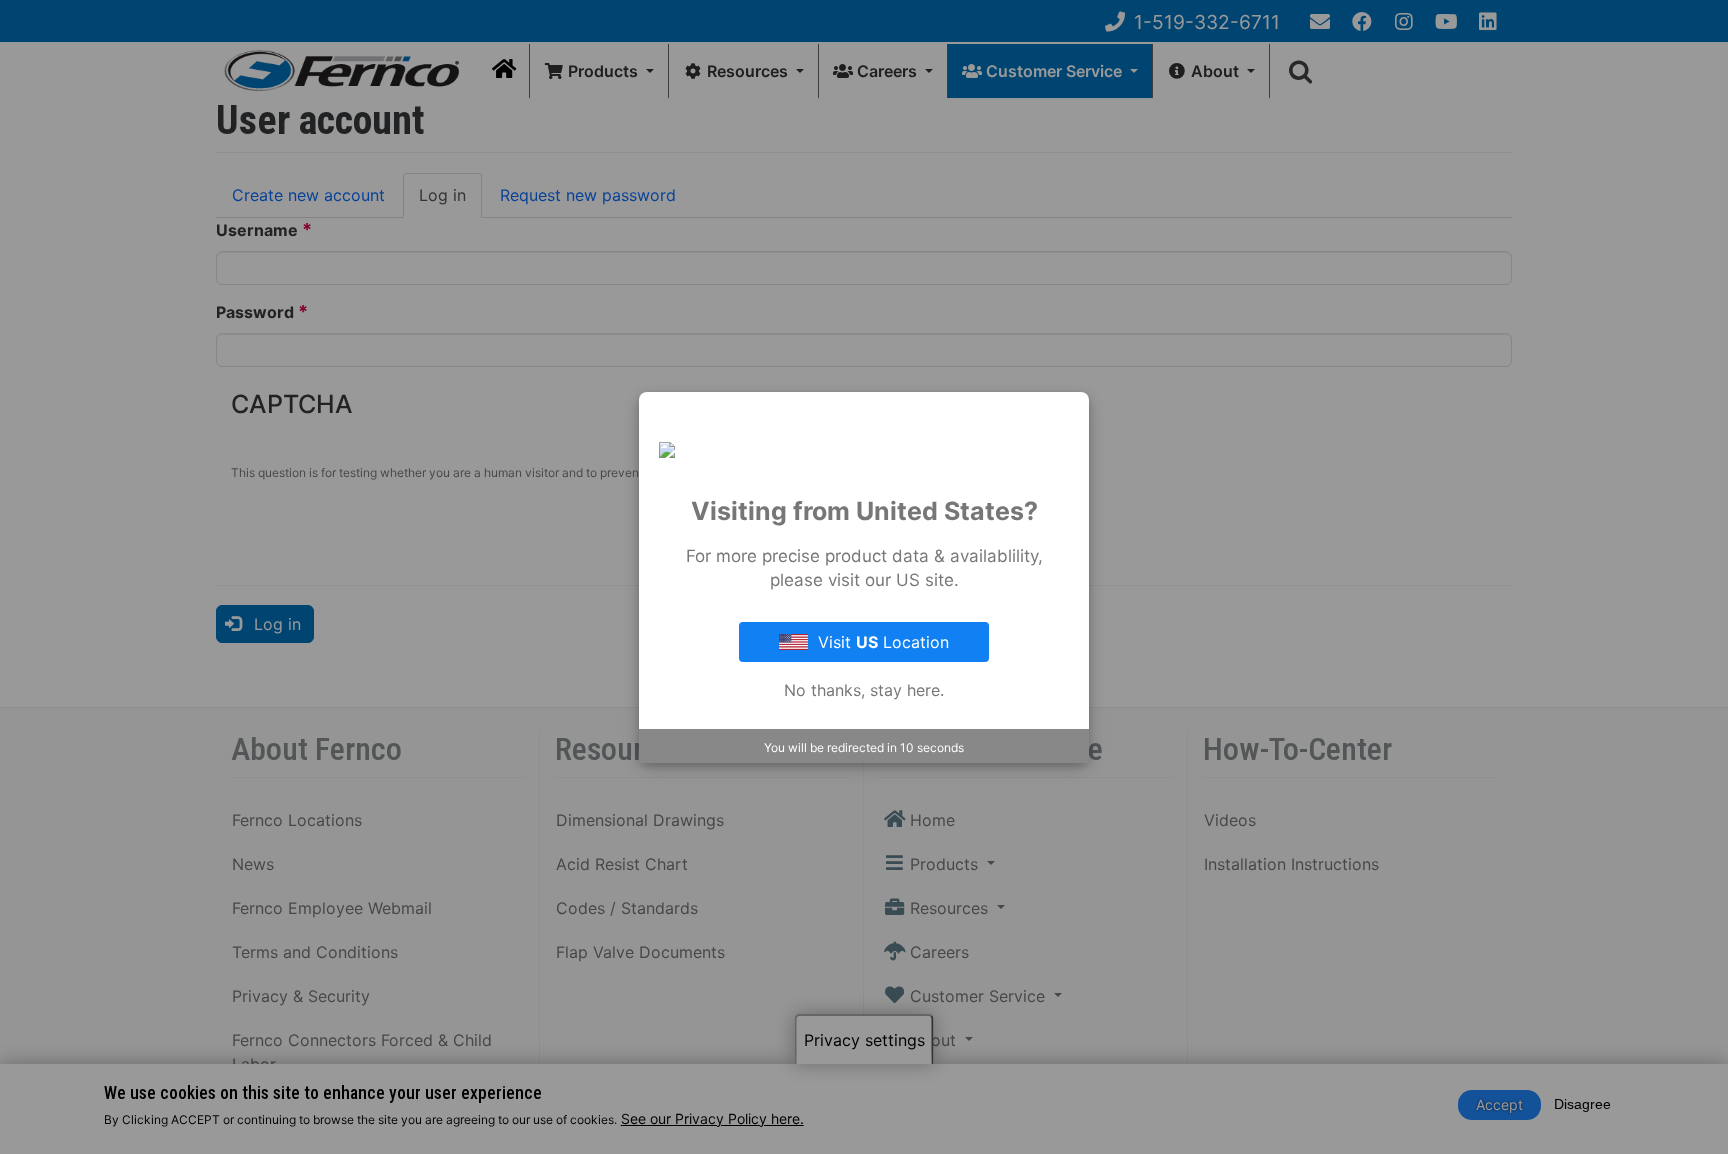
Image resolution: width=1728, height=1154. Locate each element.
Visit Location (883, 642)
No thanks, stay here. (864, 690)
